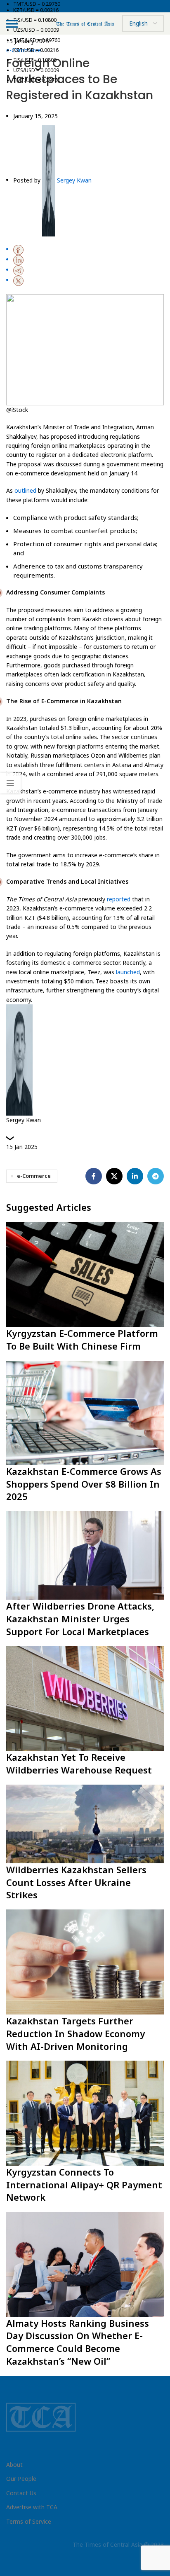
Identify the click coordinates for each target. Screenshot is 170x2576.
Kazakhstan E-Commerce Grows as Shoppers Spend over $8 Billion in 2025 (84, 1484)
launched (128, 972)
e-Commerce (34, 1176)
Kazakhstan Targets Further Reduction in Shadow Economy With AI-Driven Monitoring (76, 2033)
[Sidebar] (10, 783)
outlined (25, 490)
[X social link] (114, 1176)
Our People (21, 2479)
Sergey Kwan (74, 180)
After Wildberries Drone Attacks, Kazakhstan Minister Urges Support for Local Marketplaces (80, 1619)
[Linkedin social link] (135, 1176)
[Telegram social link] (156, 1176)
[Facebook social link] (94, 1176)
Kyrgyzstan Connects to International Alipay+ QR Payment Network (84, 2185)
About (14, 2465)
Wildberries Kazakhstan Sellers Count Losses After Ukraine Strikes (76, 1882)
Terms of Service (29, 2521)
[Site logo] (85, 23)
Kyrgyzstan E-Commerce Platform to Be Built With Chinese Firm (82, 1339)
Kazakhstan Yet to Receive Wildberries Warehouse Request (79, 1763)
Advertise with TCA (32, 2507)
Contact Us (21, 2493)
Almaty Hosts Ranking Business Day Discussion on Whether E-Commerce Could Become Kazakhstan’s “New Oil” (78, 2342)
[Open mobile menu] (12, 23)
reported (119, 899)
